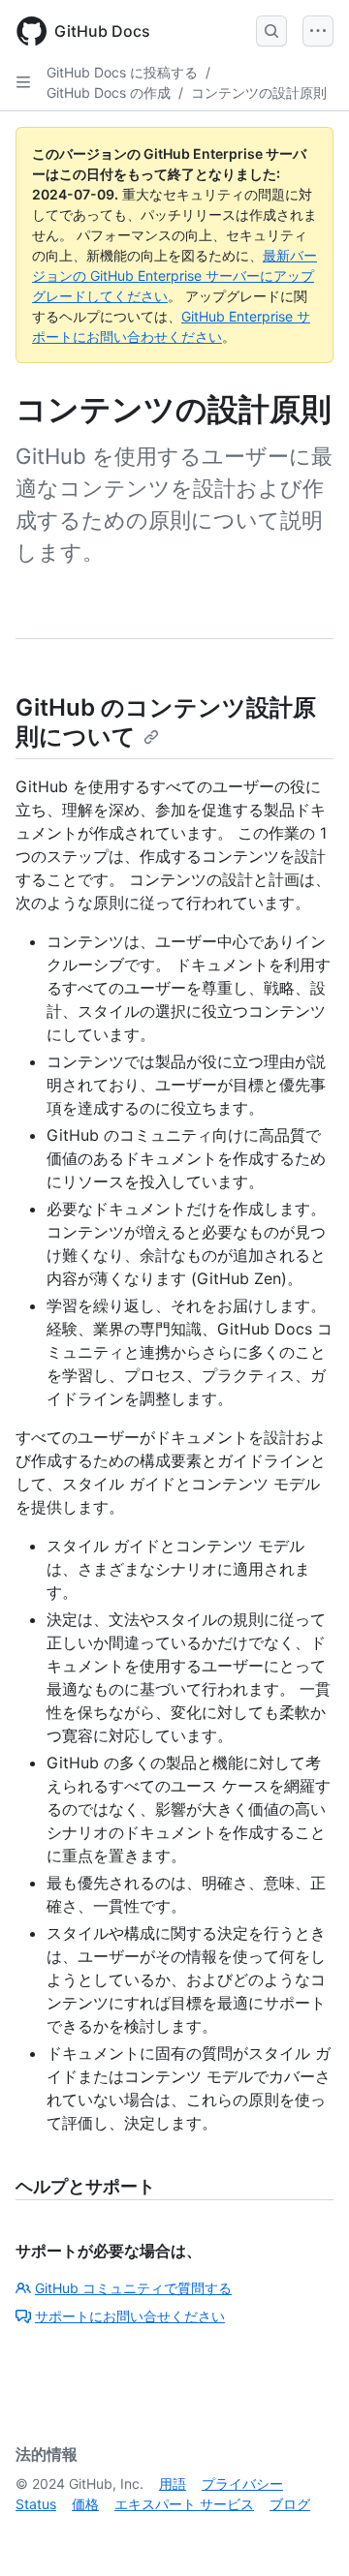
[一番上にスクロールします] (306, 2533)
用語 (173, 2484)
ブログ (290, 2504)
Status (36, 2504)
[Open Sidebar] (23, 82)
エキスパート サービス (184, 2504)
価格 (85, 2504)
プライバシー (242, 2484)
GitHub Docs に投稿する (122, 72)
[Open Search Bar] (271, 31)
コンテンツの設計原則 (259, 92)
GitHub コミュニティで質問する (133, 2288)
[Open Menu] (318, 31)
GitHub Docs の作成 (109, 92)
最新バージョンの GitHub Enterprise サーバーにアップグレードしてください (174, 276)
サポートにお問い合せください (130, 2316)
